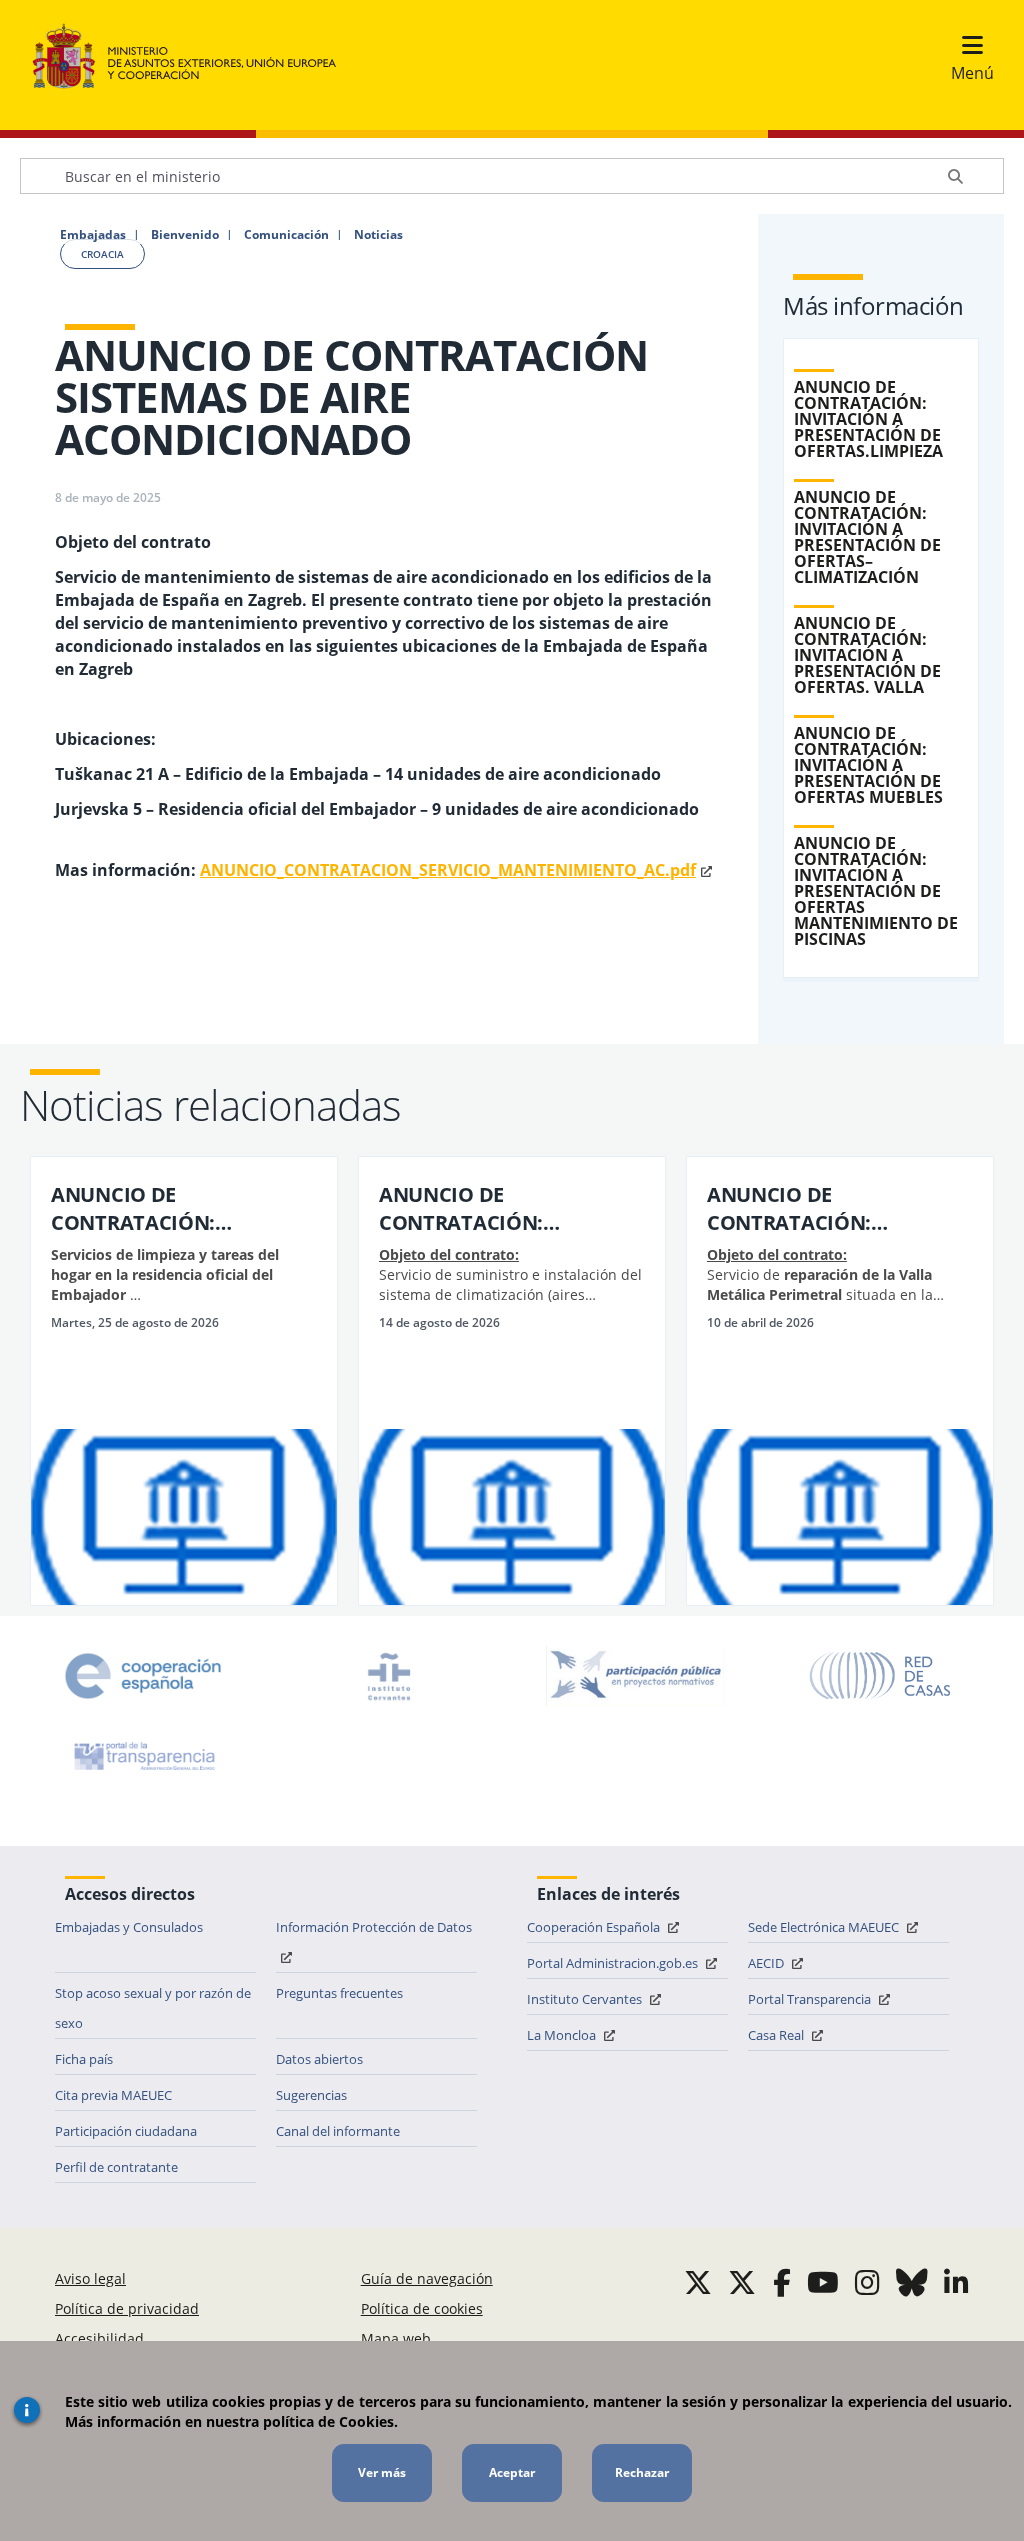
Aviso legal (90, 2278)
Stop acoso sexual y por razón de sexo (153, 2008)
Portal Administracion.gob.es (614, 1963)
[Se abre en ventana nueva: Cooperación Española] (143, 1676)
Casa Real (777, 2035)
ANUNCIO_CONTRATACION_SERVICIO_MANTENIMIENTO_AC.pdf (448, 870)
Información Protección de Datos (374, 1927)
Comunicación (286, 235)
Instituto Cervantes (586, 1999)
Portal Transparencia (811, 1999)
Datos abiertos (319, 2059)
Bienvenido (185, 235)
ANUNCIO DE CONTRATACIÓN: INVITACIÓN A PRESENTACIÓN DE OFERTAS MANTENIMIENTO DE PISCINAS (876, 891)
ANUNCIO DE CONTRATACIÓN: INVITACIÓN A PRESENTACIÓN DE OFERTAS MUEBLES (868, 765)
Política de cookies (422, 2308)
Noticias (378, 235)
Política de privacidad (127, 2308)
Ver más (382, 2472)
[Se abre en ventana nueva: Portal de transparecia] (143, 1756)
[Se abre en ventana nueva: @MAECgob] (698, 2282)
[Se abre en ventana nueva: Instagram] (867, 2282)
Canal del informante (338, 2131)
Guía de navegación (427, 2278)
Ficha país (84, 2059)
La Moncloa (563, 2035)
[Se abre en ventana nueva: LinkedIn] (956, 2282)
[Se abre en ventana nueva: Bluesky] (912, 2282)
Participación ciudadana (126, 2131)
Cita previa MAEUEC (113, 2095)
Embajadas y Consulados (129, 1927)
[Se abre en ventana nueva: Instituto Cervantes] (389, 1676)
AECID (767, 1963)
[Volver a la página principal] (194, 57)
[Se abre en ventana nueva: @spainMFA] (742, 2282)
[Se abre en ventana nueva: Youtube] (823, 2282)
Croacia (102, 254)
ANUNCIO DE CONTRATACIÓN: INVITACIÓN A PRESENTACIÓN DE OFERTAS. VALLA (867, 655)
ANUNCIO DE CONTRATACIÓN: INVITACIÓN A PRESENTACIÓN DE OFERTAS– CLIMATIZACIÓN (867, 537)
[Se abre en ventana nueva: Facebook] (782, 2282)
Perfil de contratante (116, 2167)
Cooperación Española (595, 1927)
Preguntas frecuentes (339, 1993)
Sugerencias (311, 2095)
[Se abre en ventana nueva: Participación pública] (635, 1676)
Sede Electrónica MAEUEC (825, 1927)
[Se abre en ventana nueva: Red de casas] (881, 1676)
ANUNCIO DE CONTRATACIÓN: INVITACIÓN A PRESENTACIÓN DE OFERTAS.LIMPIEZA (868, 419)
